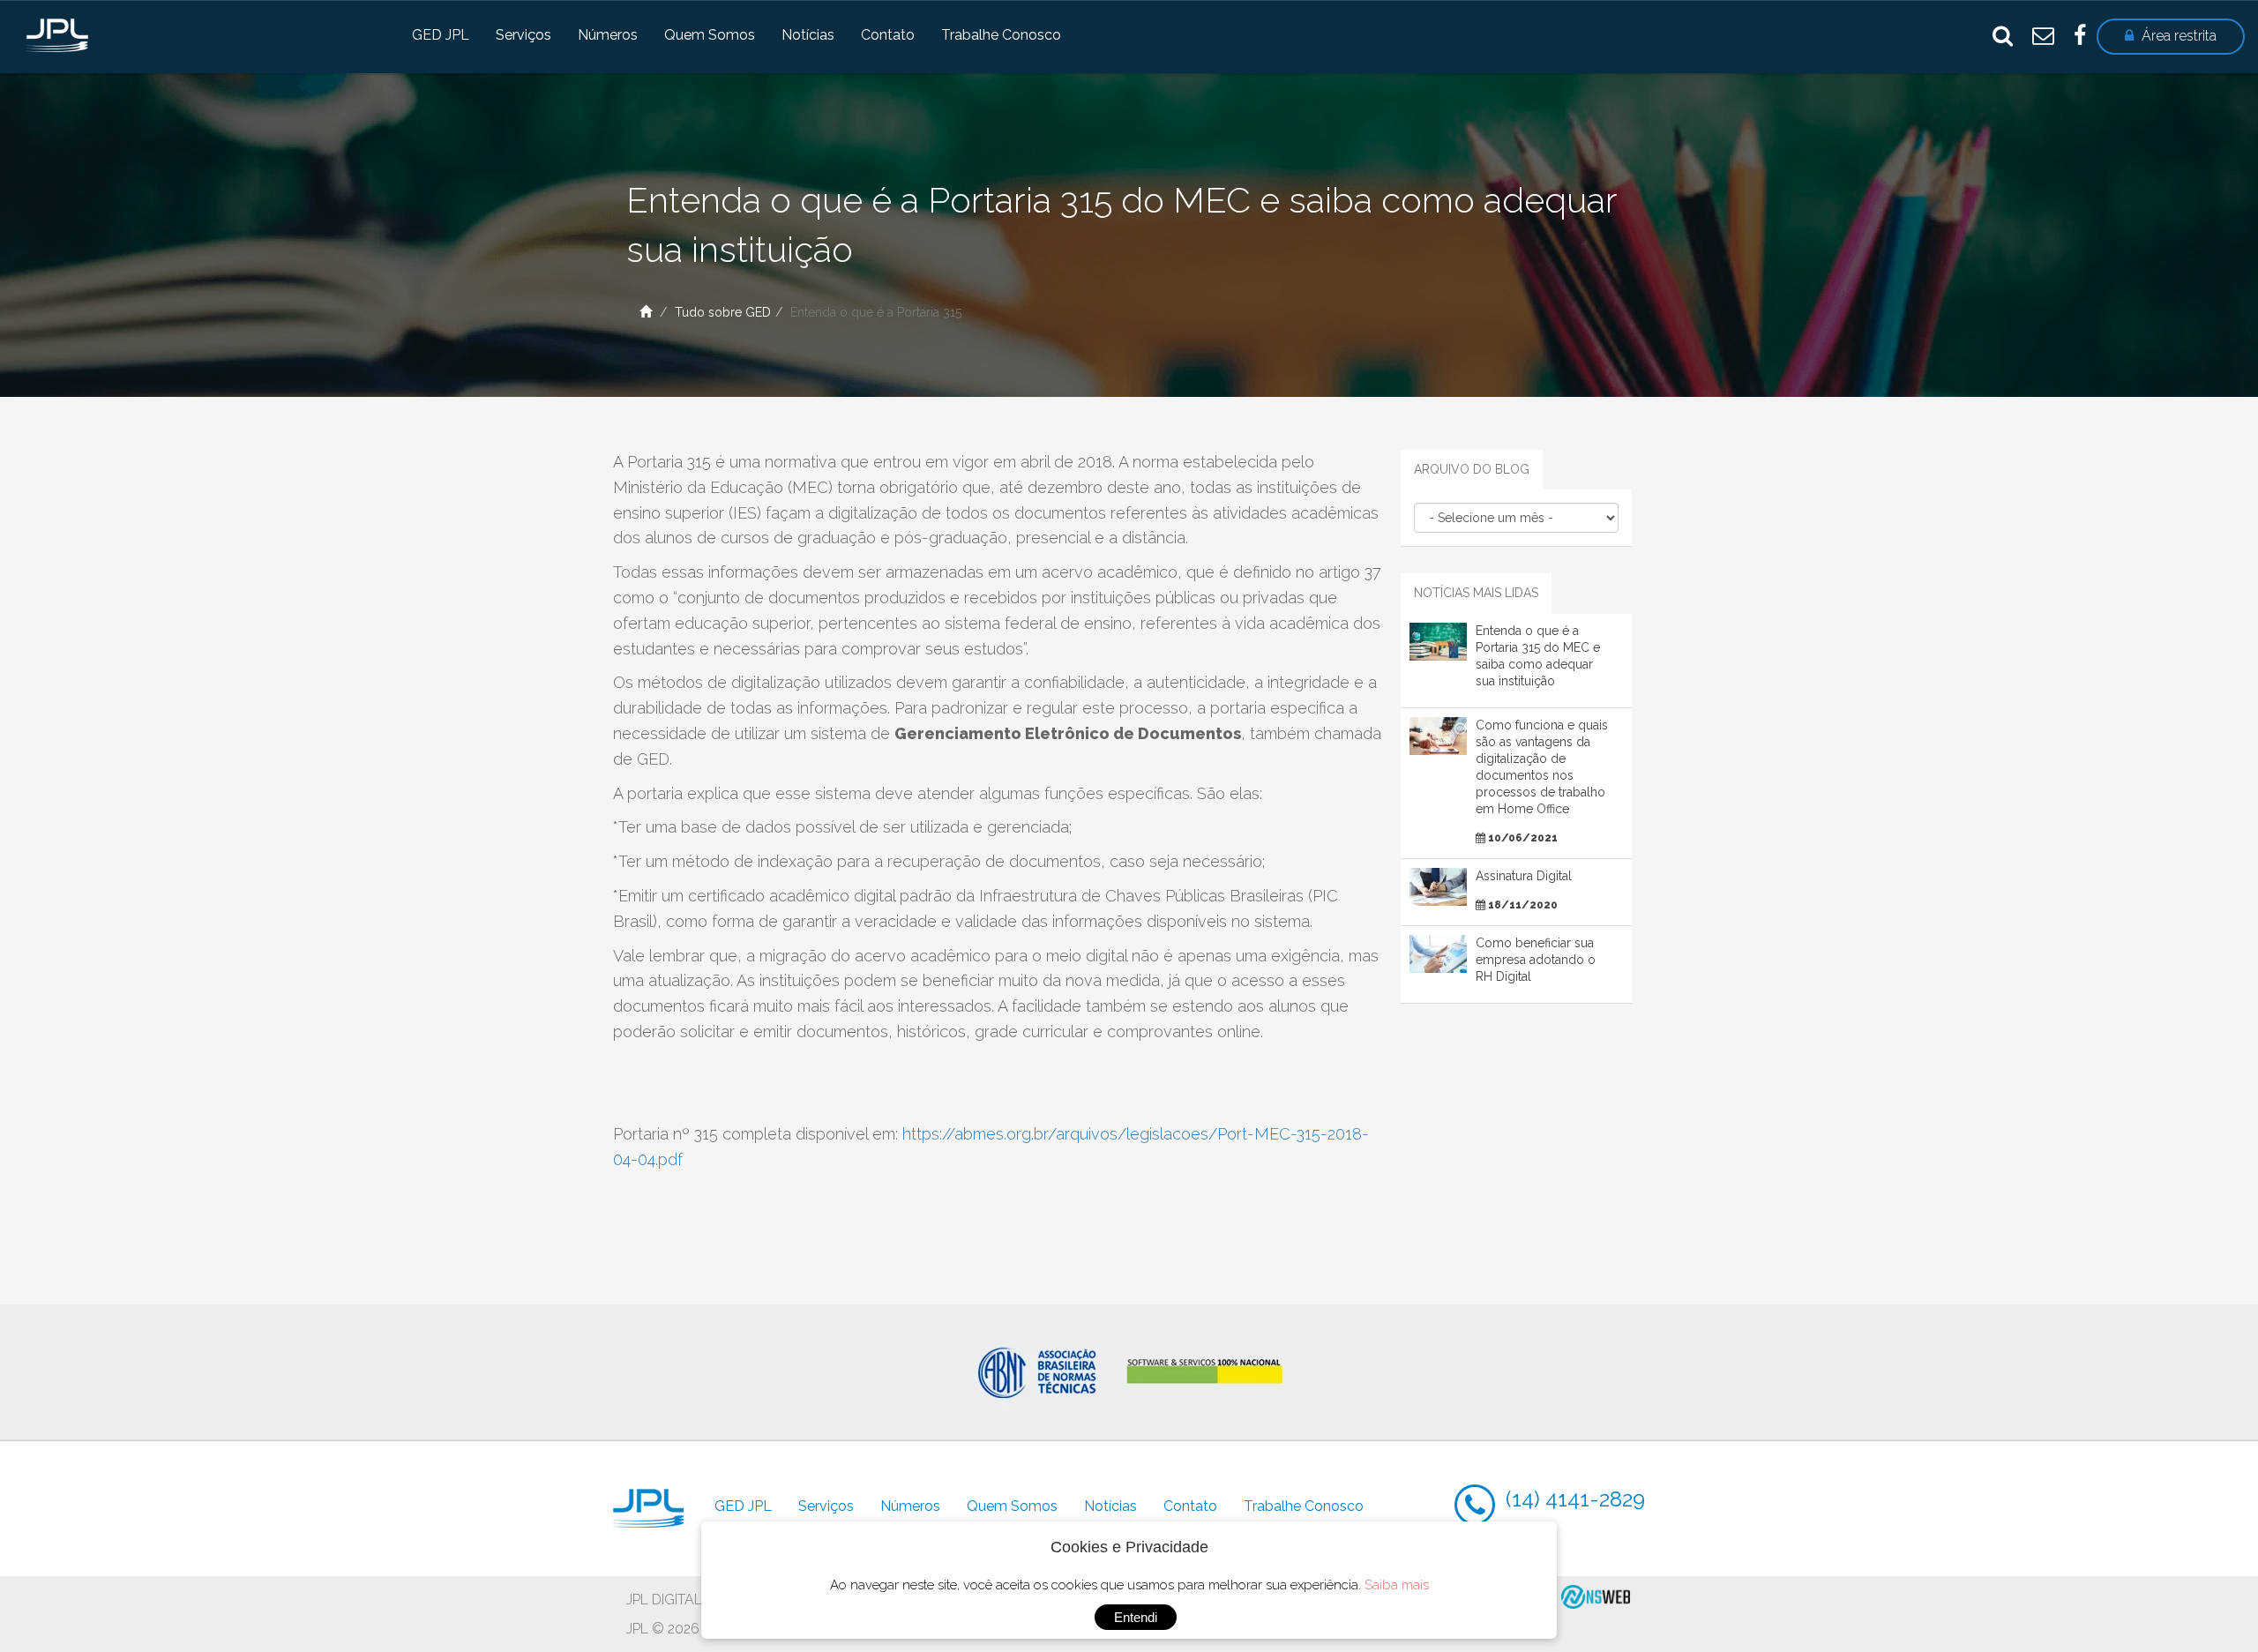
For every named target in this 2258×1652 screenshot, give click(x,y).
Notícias (808, 35)
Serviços (523, 35)
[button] (2171, 37)
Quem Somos (710, 35)
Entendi (1136, 1617)
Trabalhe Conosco (1001, 35)
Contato (888, 35)
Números (608, 35)
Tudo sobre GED (723, 312)
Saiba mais (1397, 1585)
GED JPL (441, 35)
